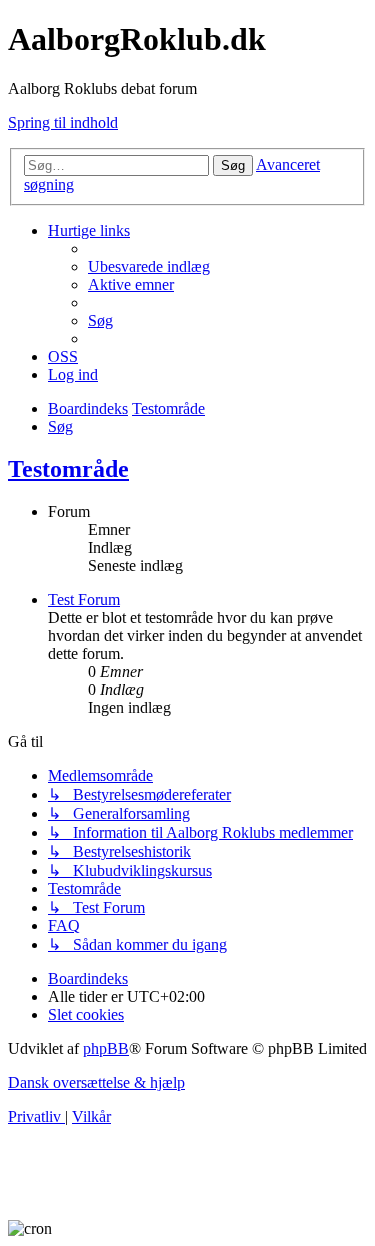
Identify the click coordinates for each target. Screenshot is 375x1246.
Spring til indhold (63, 122)
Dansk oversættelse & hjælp (96, 1082)
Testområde (68, 469)
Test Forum (84, 599)
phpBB (106, 1048)
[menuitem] (149, 266)
